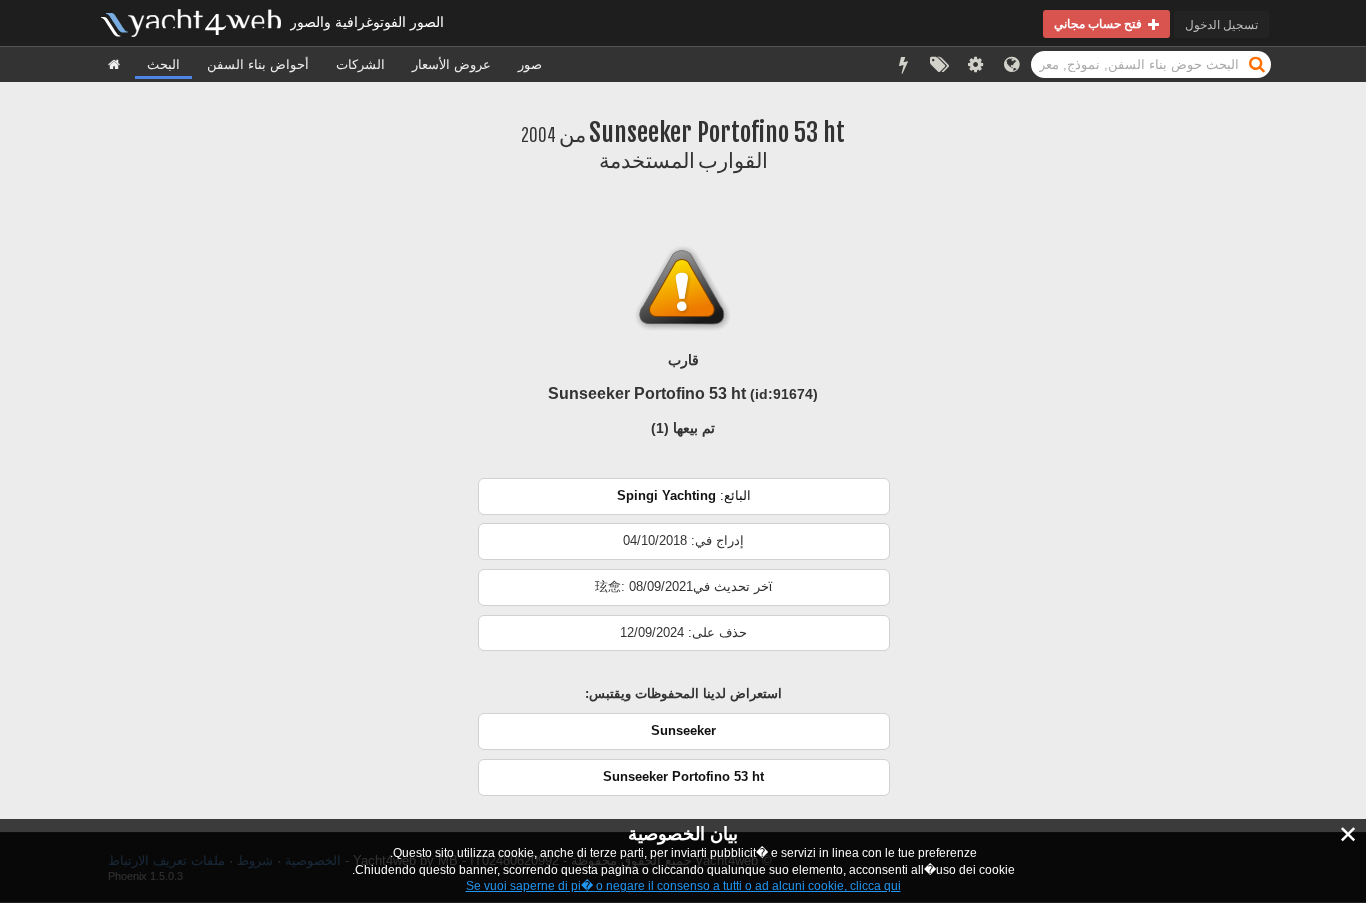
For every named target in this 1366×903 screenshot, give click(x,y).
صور (530, 64)
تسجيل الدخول (1221, 24)
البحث (163, 64)
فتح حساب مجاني (1101, 23)
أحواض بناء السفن (258, 64)
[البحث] (1257, 63)
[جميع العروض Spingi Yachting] (684, 510)
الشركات (360, 64)
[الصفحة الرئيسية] (114, 64)
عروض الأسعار (451, 64)
